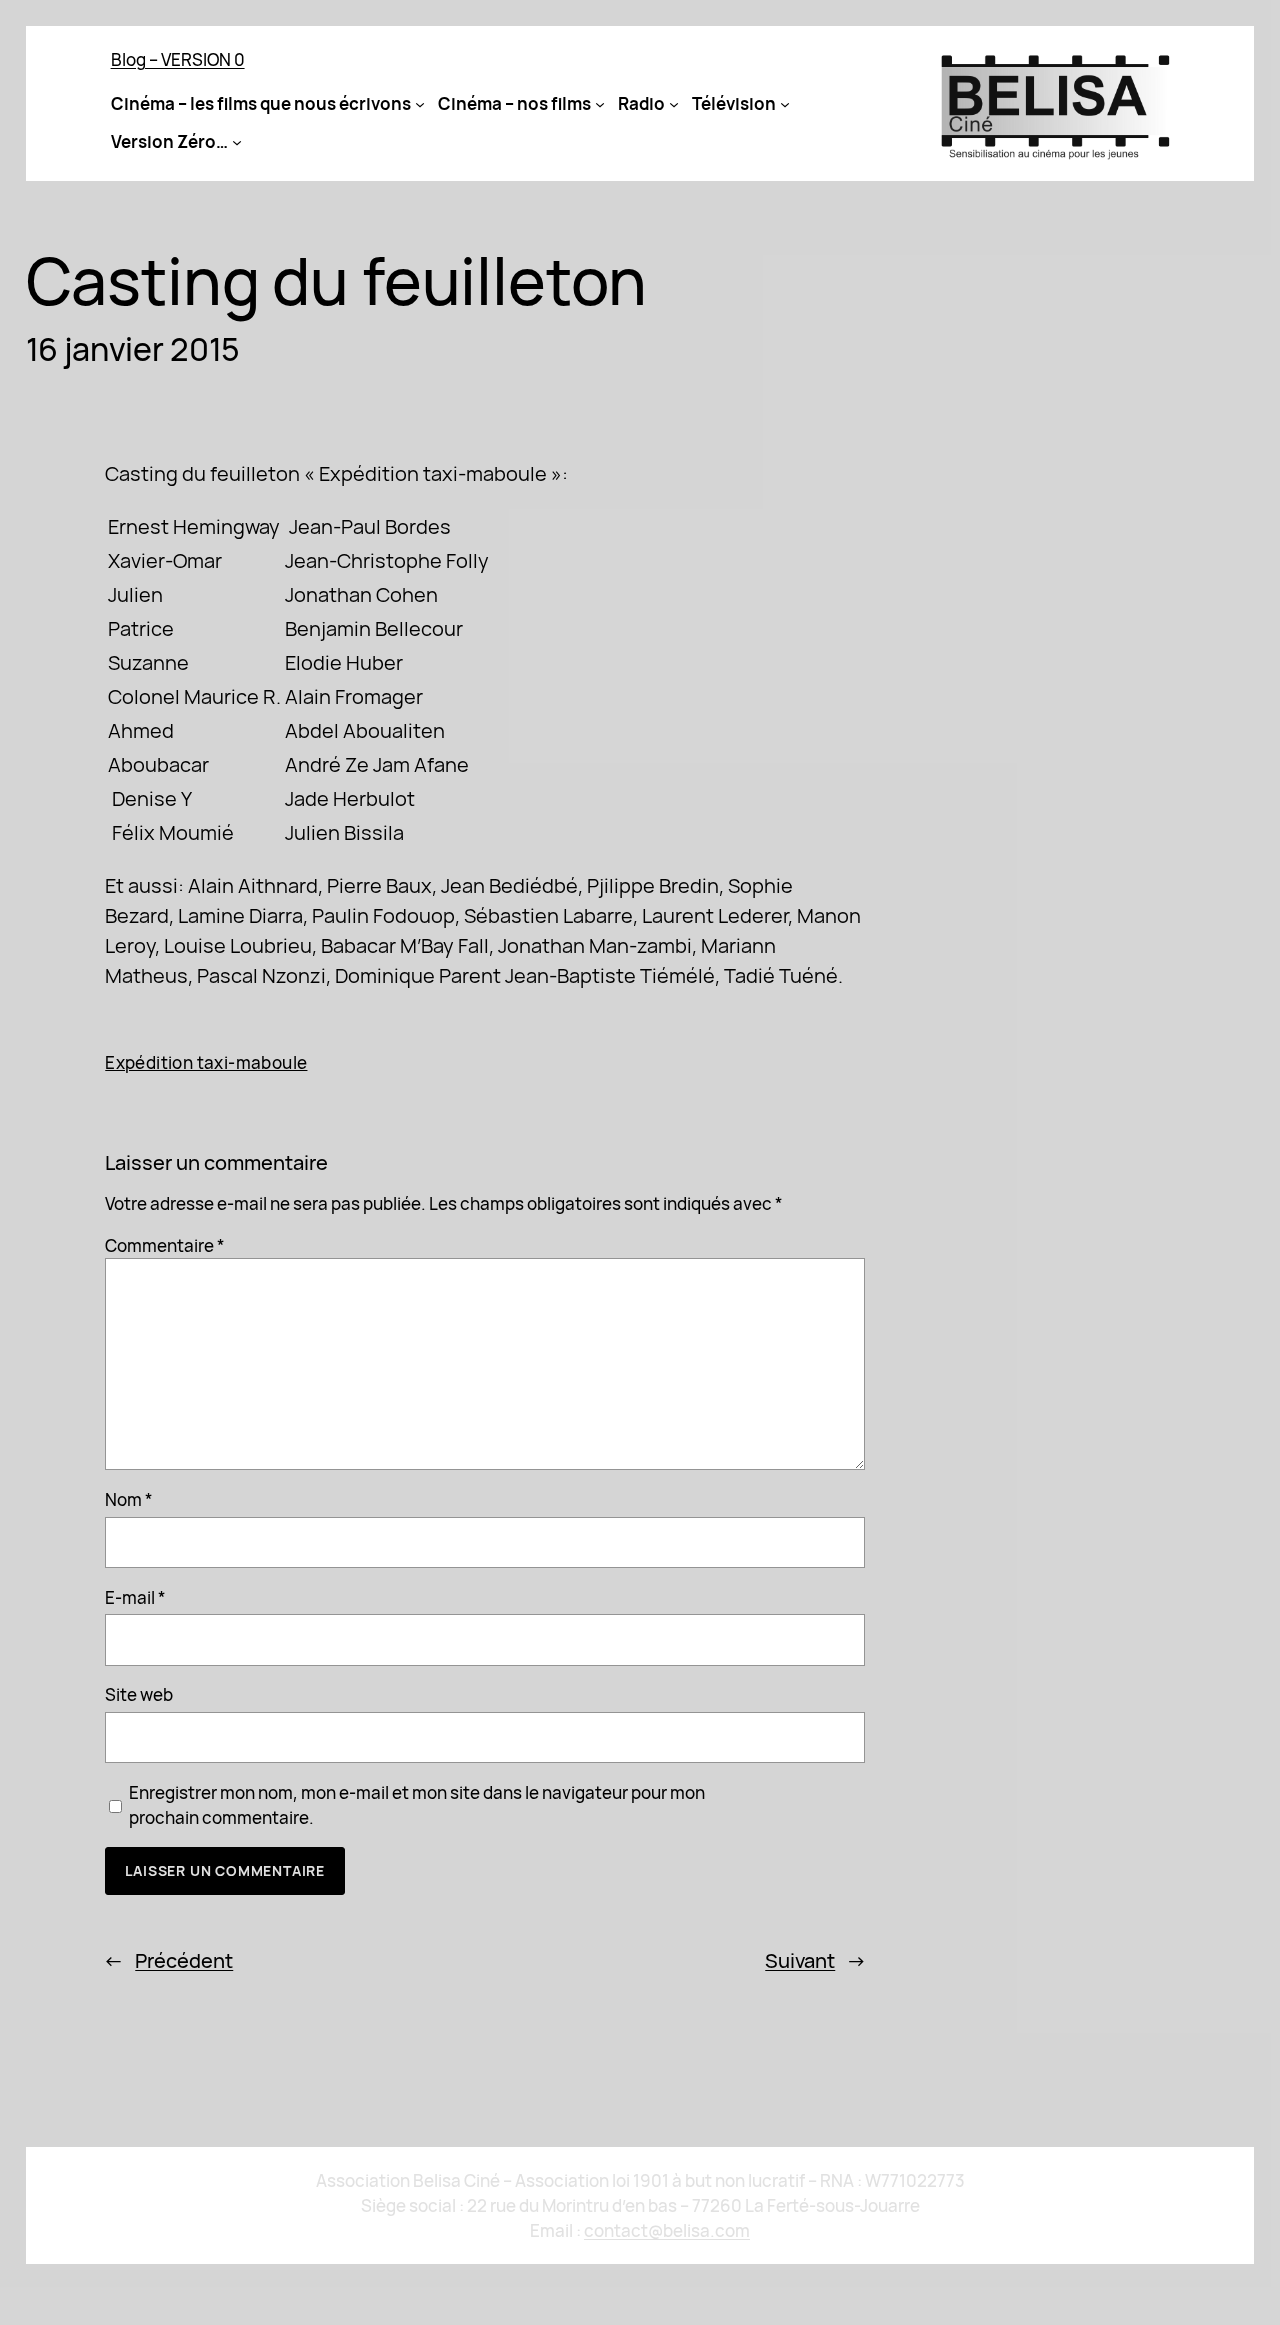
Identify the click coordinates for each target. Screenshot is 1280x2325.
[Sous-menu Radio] (674, 104)
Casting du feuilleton (337, 281)
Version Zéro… (169, 141)
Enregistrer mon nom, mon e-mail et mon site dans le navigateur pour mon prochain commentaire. (417, 1805)
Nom (129, 1499)
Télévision (734, 103)
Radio (641, 103)
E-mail (135, 1597)
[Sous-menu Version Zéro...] (237, 142)
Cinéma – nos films (514, 103)
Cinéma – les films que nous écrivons (261, 103)
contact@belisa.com (667, 2230)
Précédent (184, 1960)
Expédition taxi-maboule (206, 1062)
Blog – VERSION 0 (178, 59)
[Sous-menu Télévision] (785, 104)
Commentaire (165, 1245)
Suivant (800, 1960)
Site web (139, 1694)
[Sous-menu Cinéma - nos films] (600, 104)
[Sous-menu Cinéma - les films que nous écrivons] (420, 104)
